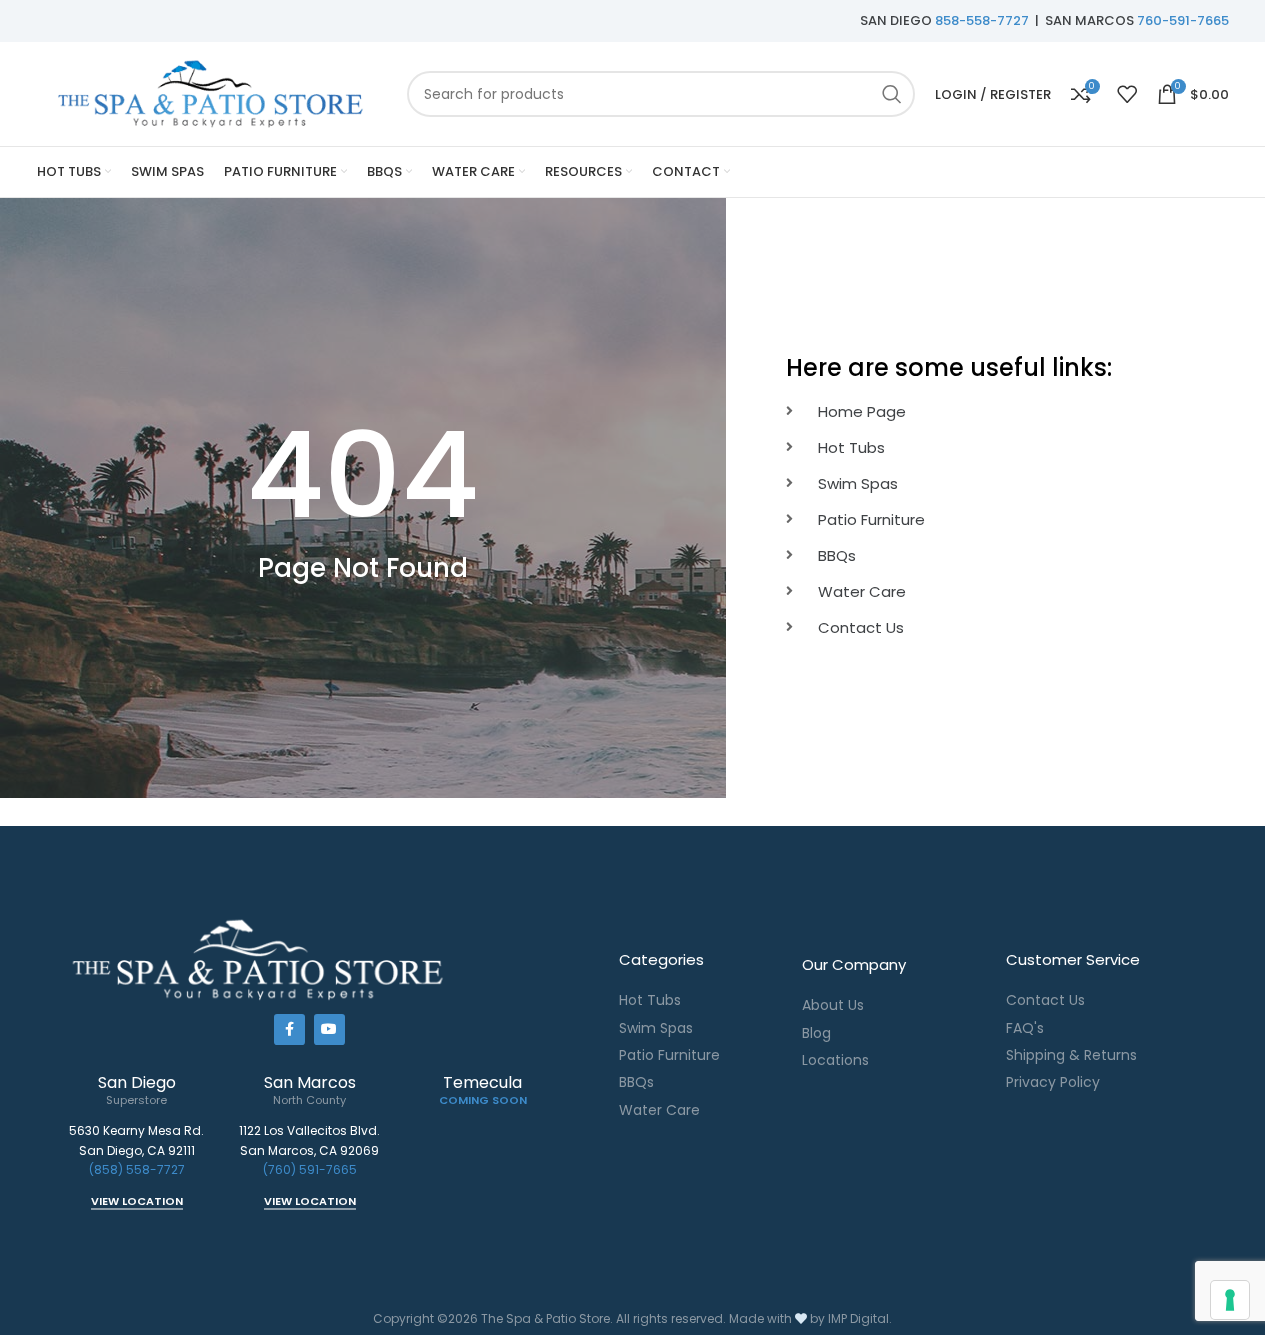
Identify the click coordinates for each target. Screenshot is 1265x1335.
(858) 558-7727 (137, 1169)
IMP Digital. (860, 1318)
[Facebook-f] (289, 1029)
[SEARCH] (892, 94)
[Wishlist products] (1127, 94)
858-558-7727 (982, 20)
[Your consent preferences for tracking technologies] (1230, 1300)
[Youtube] (329, 1029)
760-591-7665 (1183, 20)
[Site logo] (212, 92)
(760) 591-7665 (310, 1169)
